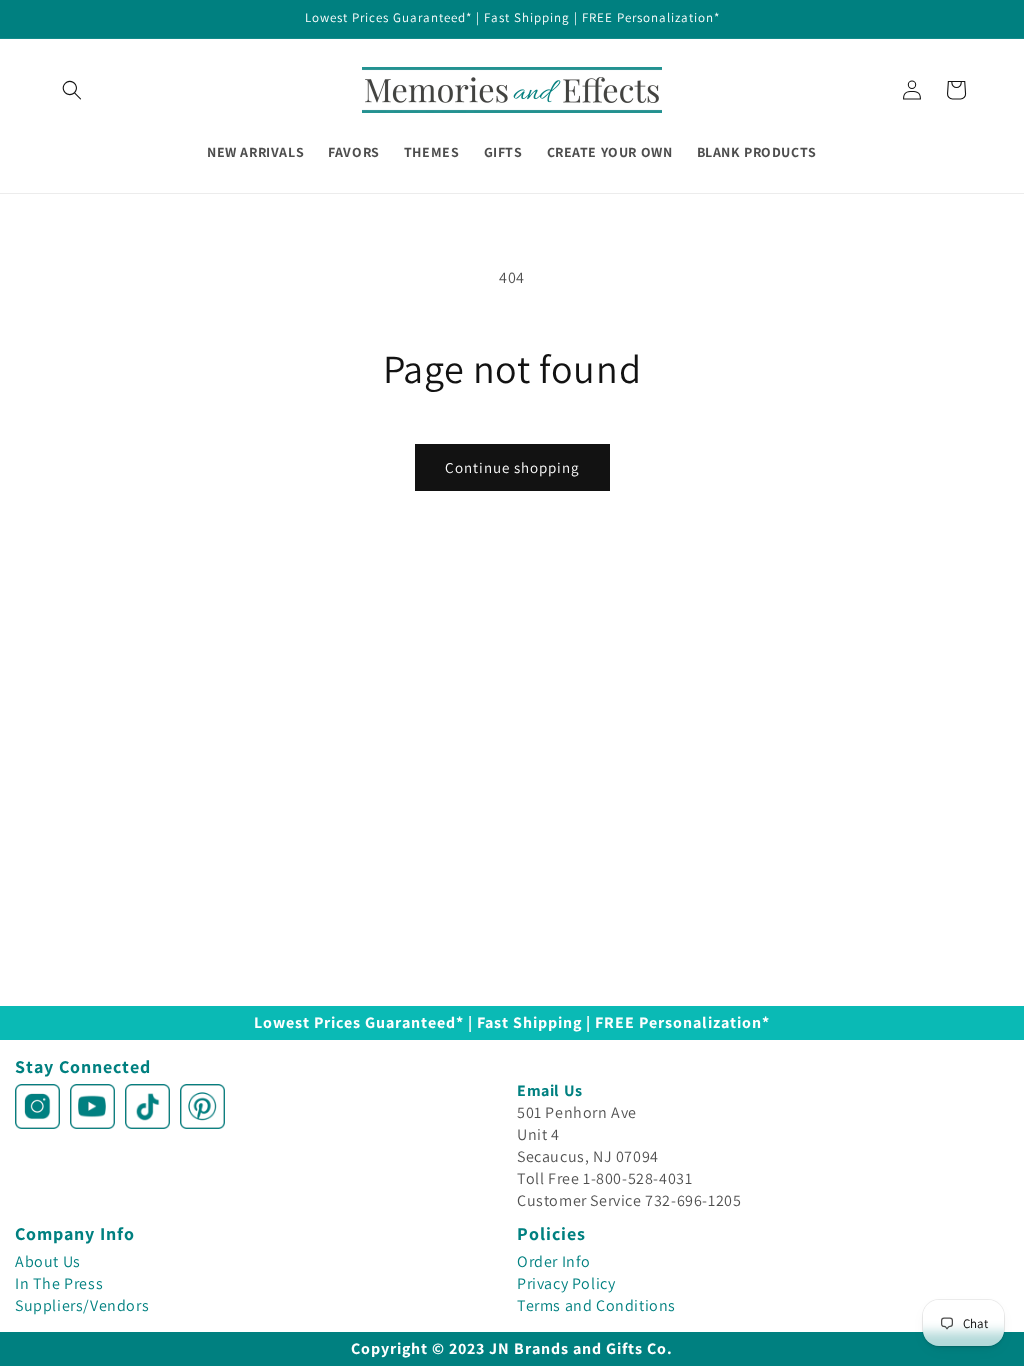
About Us (48, 1261)
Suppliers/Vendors (82, 1305)
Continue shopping (512, 467)
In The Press (59, 1283)
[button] (72, 90)
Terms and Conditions (596, 1305)
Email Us (550, 1090)
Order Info (554, 1261)
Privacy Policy (566, 1283)
